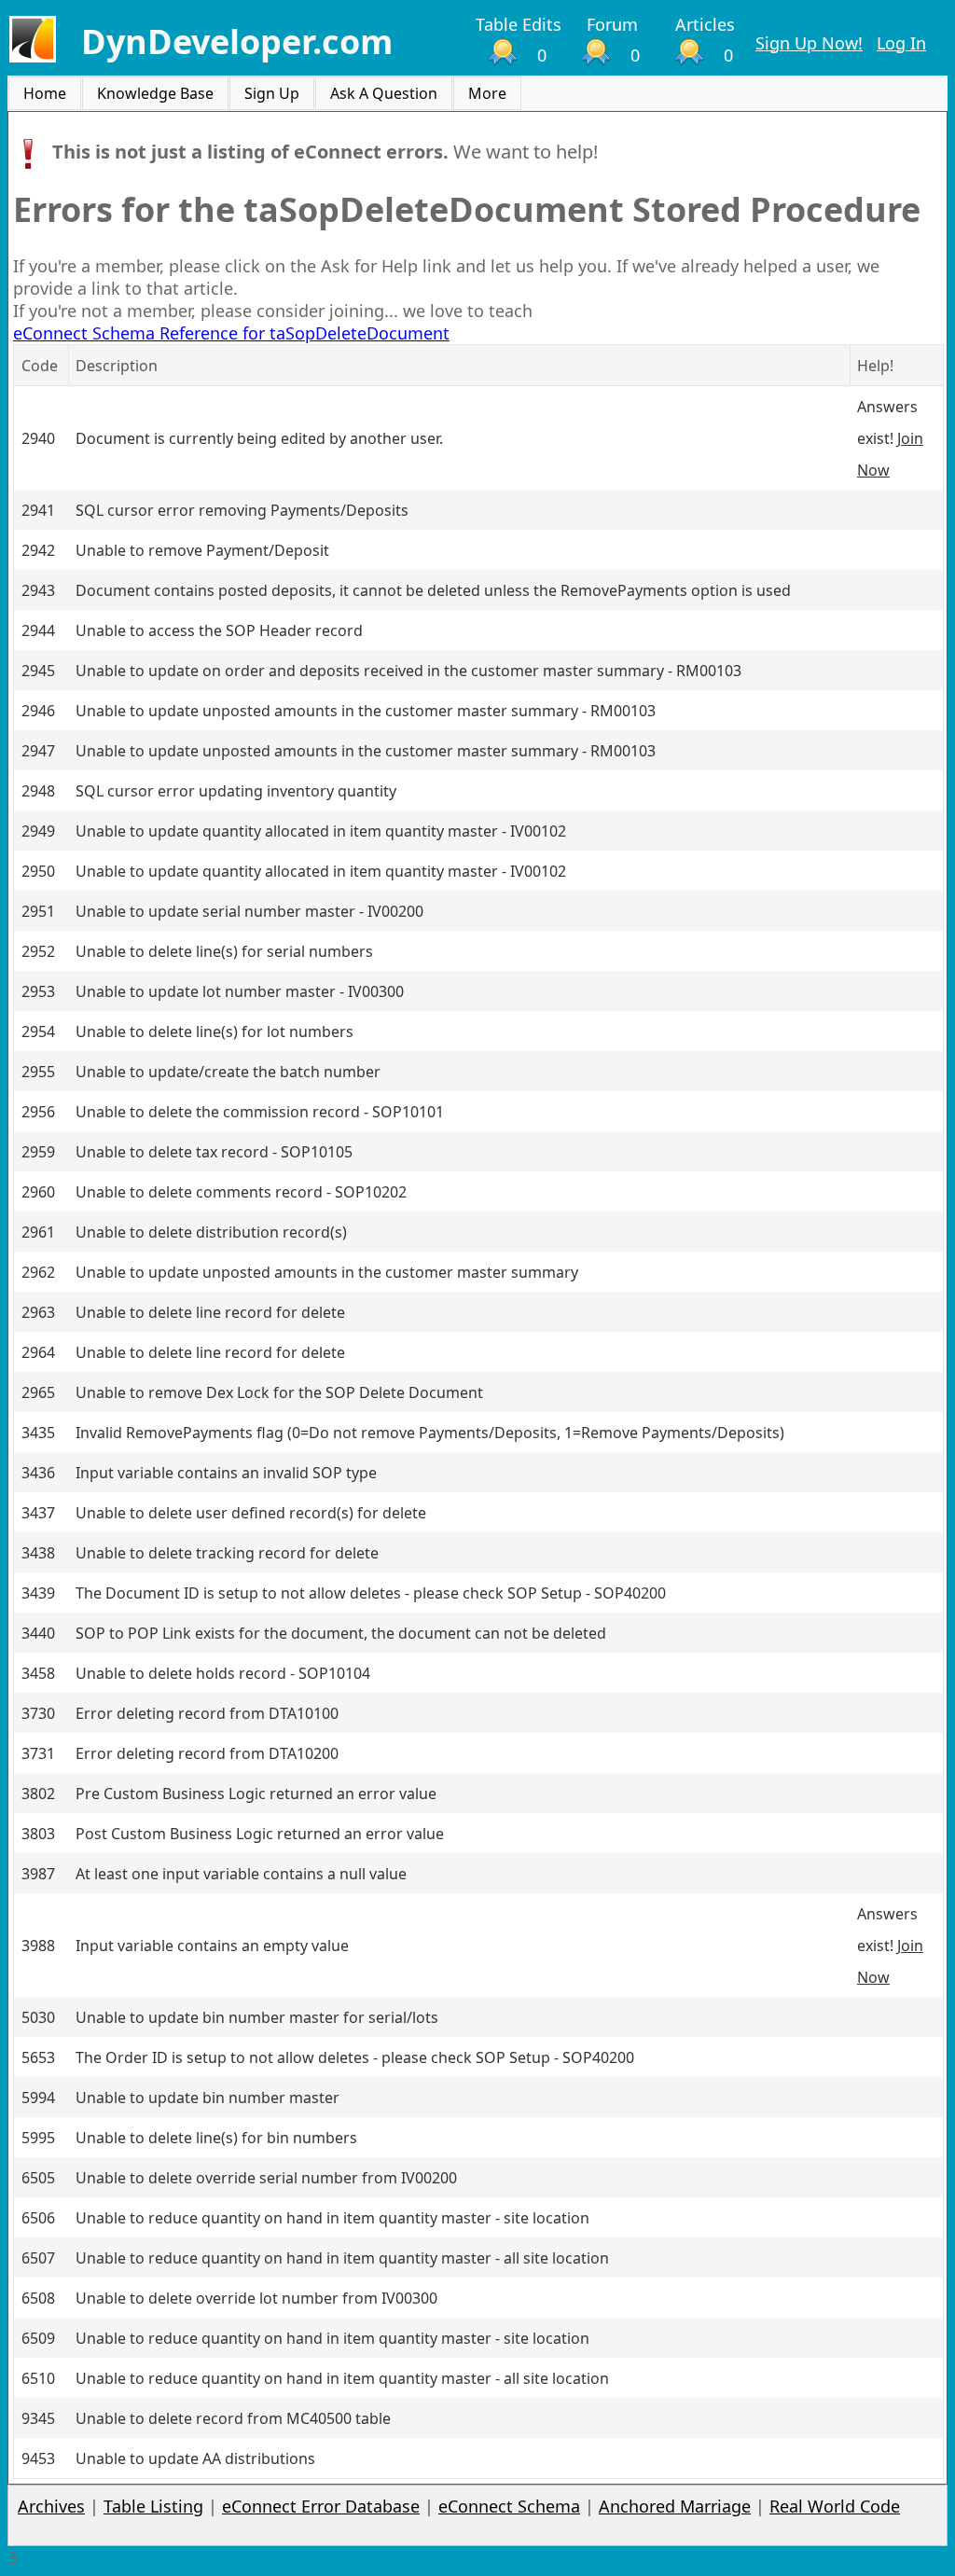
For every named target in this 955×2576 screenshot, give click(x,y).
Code (40, 366)
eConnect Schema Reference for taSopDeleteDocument (231, 333)
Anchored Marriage (675, 2506)
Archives (51, 2506)
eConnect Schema (509, 2506)
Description (117, 366)
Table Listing (153, 2506)
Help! (875, 366)
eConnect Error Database (321, 2506)
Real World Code (835, 2506)
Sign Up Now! (809, 43)
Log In (901, 43)
